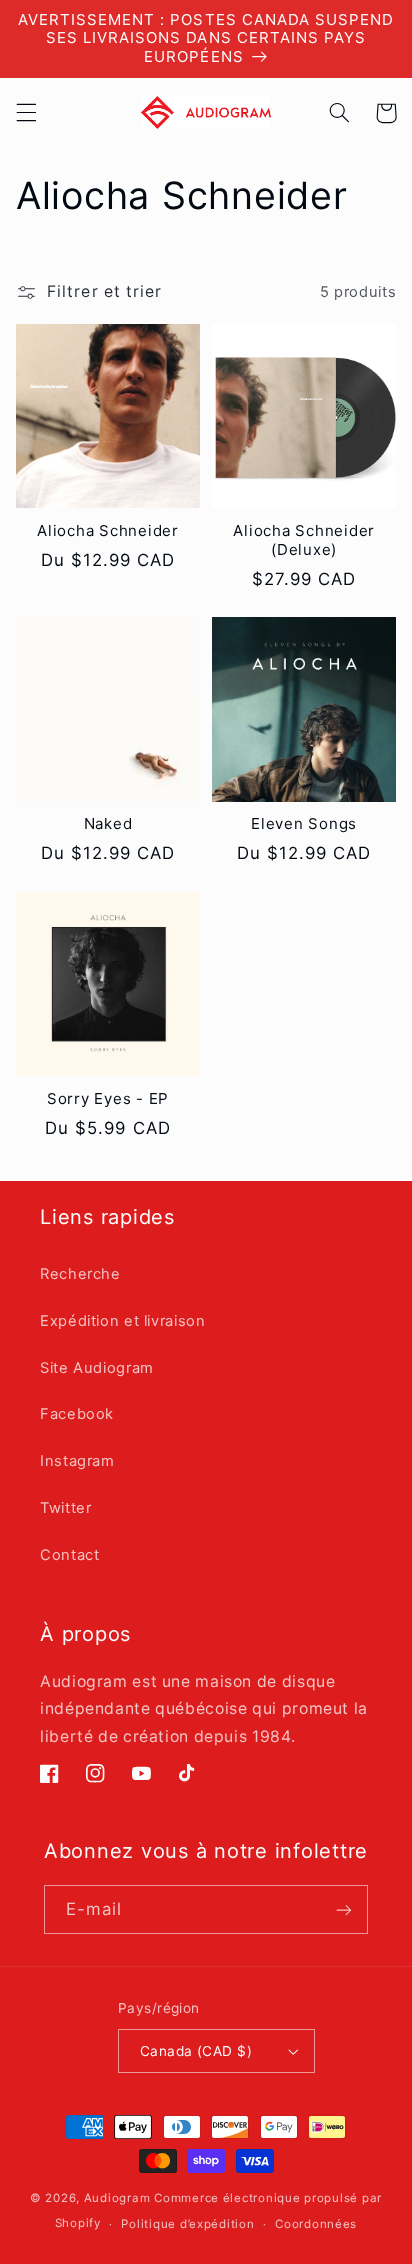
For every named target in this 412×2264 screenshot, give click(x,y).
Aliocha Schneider (108, 531)
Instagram (77, 1461)
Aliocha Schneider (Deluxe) (304, 540)
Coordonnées (316, 2224)
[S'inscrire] (344, 1909)
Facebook (77, 1414)
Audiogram (117, 2198)
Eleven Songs (304, 824)
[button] (26, 113)
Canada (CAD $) (196, 2051)
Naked (108, 824)
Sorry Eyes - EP (108, 1099)
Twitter (65, 1508)
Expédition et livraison (123, 1321)
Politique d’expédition (187, 2224)
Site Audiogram (97, 1368)
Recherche (80, 1274)
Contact (69, 1555)
